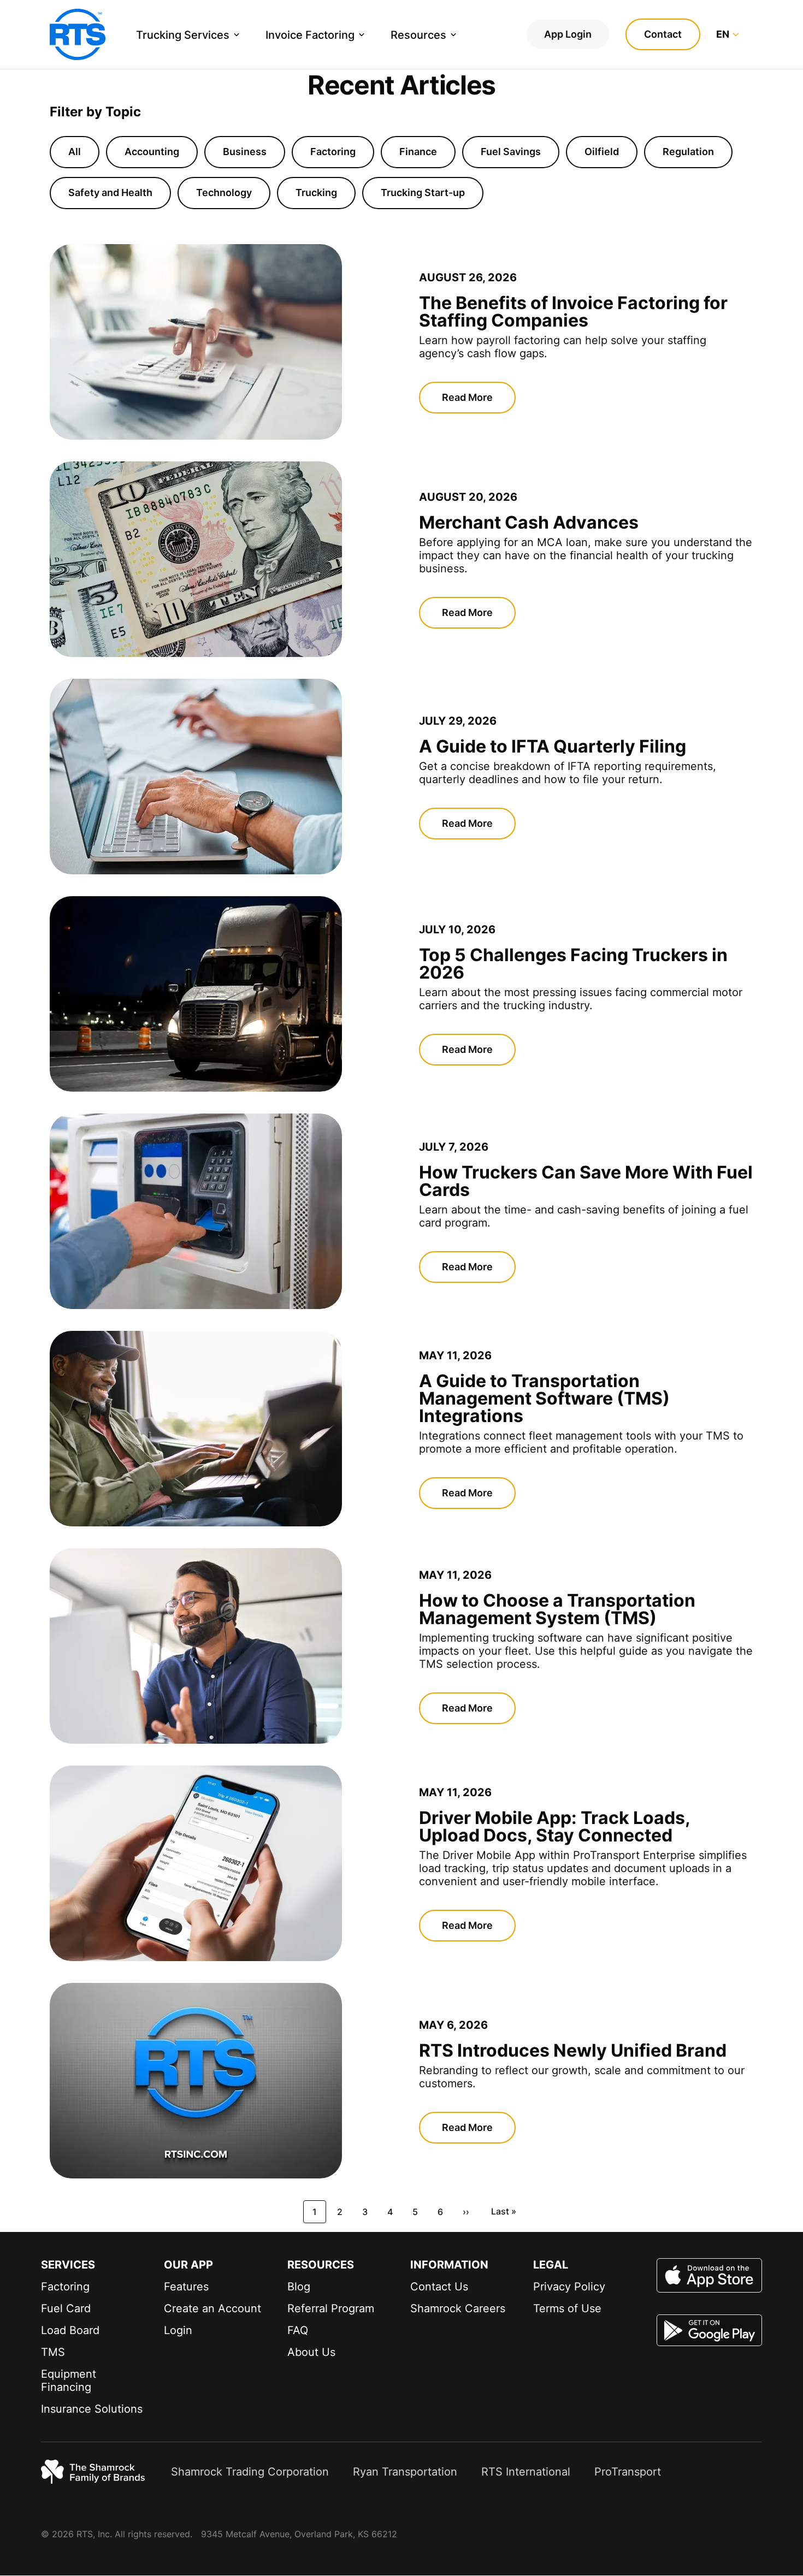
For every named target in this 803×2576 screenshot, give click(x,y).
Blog (299, 2287)
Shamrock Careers (458, 2308)
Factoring (333, 152)
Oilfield (602, 152)
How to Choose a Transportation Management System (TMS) (557, 1609)
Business (245, 152)
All (75, 152)
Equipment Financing (69, 2380)
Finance (418, 152)
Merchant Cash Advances (529, 522)
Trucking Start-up (423, 193)
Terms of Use (567, 2308)
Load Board (70, 2330)
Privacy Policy (569, 2287)
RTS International (526, 2472)
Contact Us (439, 2287)
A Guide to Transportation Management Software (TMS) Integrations (544, 1398)
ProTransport (628, 2472)
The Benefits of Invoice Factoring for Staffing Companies (573, 312)
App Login (568, 34)
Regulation (688, 152)
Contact (663, 34)
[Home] (78, 34)
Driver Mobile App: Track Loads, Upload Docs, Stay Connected (554, 1826)
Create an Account (212, 2308)
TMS (53, 2352)
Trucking (316, 193)
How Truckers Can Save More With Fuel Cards (586, 1181)
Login (178, 2330)
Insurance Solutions (92, 2409)
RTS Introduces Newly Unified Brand (573, 2050)
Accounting (152, 152)
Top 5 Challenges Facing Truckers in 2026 (573, 964)
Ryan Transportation (405, 2472)
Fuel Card (66, 2308)
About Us (311, 2352)
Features (186, 2287)
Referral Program (331, 2308)
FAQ (298, 2330)
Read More (467, 397)
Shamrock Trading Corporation (250, 2472)
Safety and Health (110, 193)
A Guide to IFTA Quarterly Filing (553, 746)
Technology (224, 193)
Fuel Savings (511, 152)
